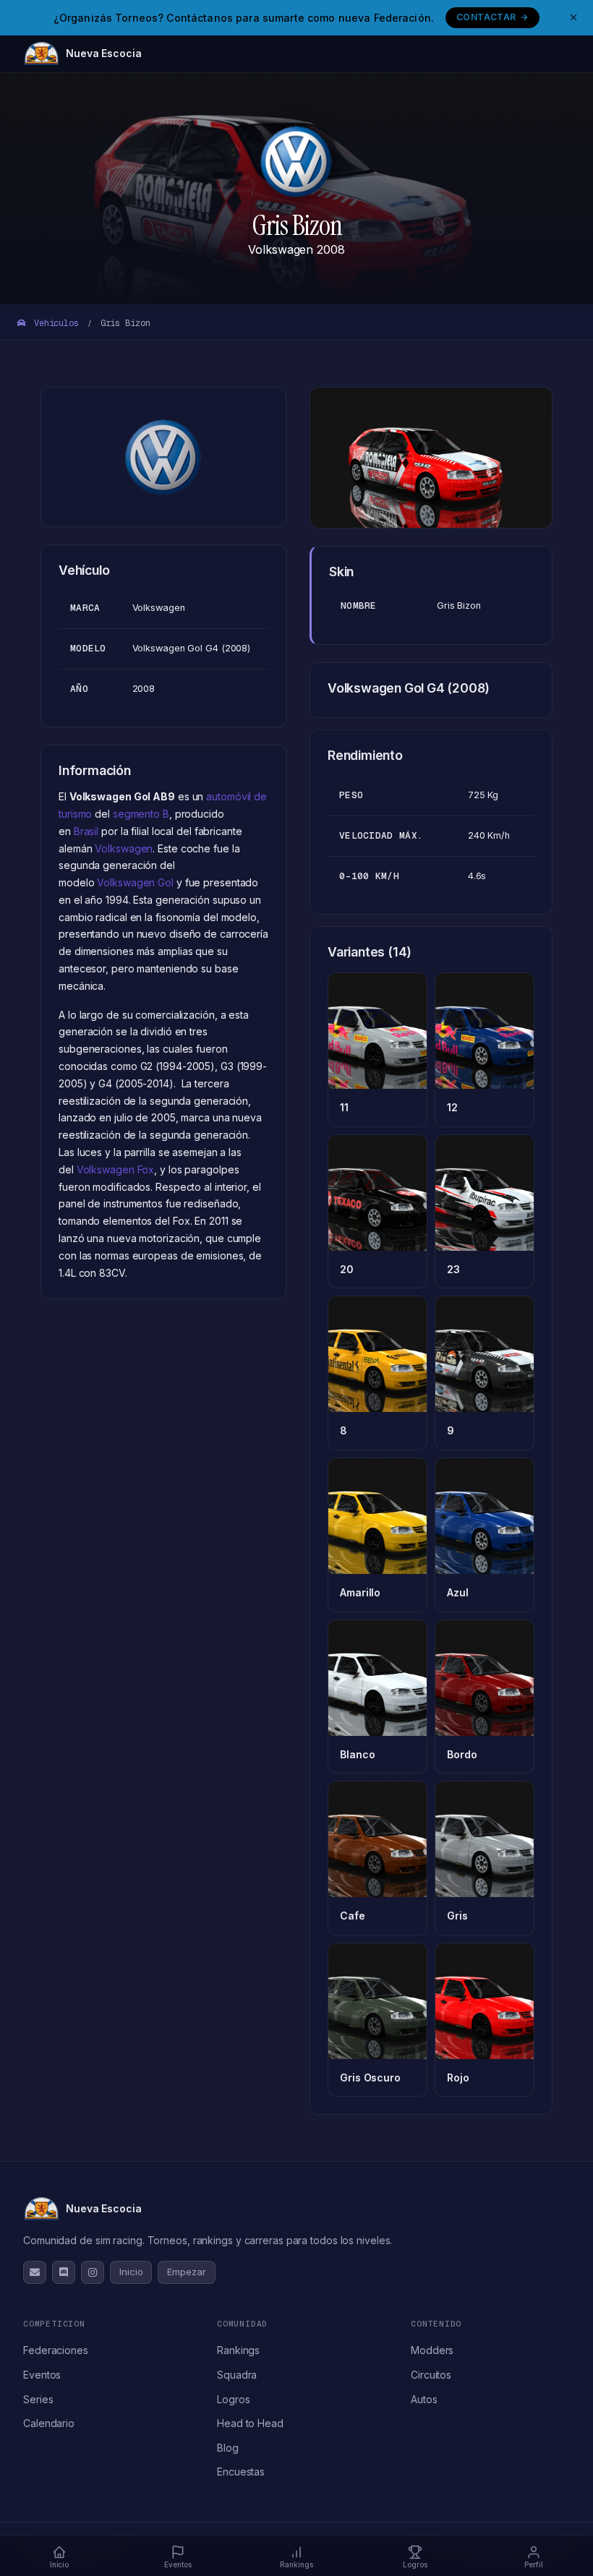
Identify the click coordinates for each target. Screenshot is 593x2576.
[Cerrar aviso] (573, 17)
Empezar (186, 2272)
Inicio (131, 2272)
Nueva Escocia (104, 53)
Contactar (486, 17)
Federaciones (56, 2350)
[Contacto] (35, 2272)
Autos (424, 2399)
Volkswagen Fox (116, 1169)
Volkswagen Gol (135, 882)
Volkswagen (124, 848)
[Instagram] (93, 2272)
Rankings (238, 2350)
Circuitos (431, 2375)
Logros (233, 2399)
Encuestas (241, 2472)
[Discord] (64, 2272)
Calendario (49, 2423)
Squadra (237, 2375)
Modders (432, 2350)
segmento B (141, 814)
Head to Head (250, 2423)
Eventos (42, 2375)
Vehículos (54, 323)
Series (38, 2399)
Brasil (86, 831)
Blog (228, 2448)
